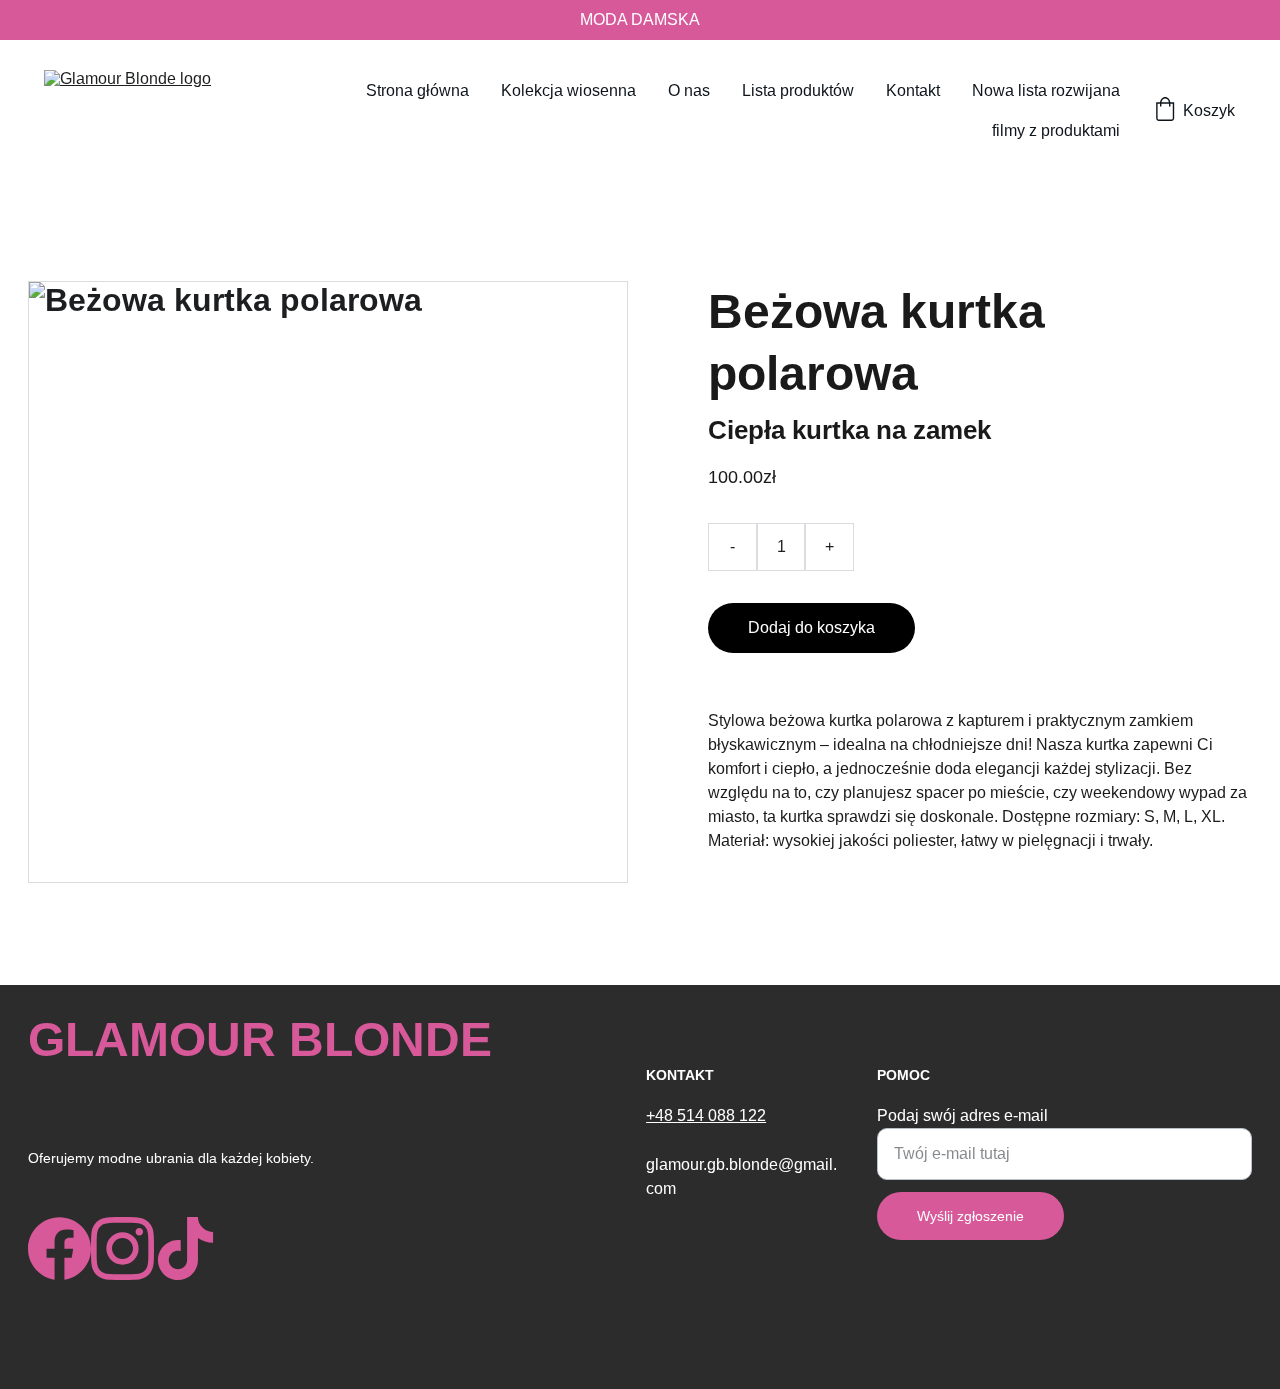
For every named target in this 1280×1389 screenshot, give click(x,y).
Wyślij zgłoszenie (970, 1216)
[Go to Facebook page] (59, 1248)
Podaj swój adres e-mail (962, 1115)
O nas (689, 90)
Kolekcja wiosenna (568, 90)
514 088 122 (721, 1115)
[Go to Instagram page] (122, 1248)
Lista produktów (798, 90)
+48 (661, 1115)
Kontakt (913, 90)
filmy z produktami (1056, 130)
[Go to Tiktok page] (185, 1248)
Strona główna (417, 90)
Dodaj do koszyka (811, 627)
